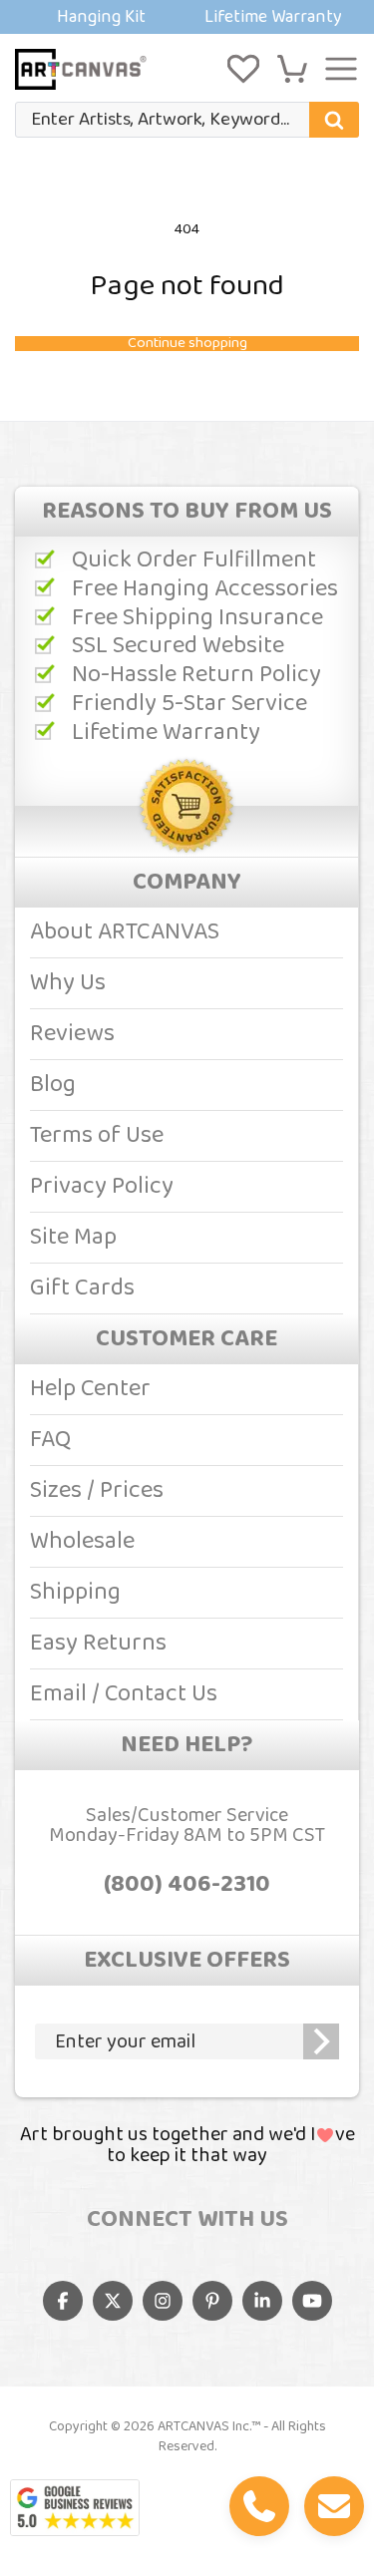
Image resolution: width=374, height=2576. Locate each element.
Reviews (72, 1034)
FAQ (50, 1440)
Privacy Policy (102, 1186)
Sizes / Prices (97, 1490)
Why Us (68, 983)
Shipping (75, 1592)
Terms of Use (97, 1135)
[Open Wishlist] (243, 69)
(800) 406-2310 (187, 1884)
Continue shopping (187, 344)
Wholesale (82, 1541)
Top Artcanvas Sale (187, 17)
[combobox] (187, 120)
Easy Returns (98, 1643)
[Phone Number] (259, 2506)
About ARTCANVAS (125, 932)
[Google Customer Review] (75, 2508)
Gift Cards (82, 1288)
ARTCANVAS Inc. (204, 2426)
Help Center (90, 1389)
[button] (292, 69)
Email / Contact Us (124, 1694)
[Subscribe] (321, 2041)
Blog (53, 1085)
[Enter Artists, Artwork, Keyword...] (334, 120)
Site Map (73, 1237)
